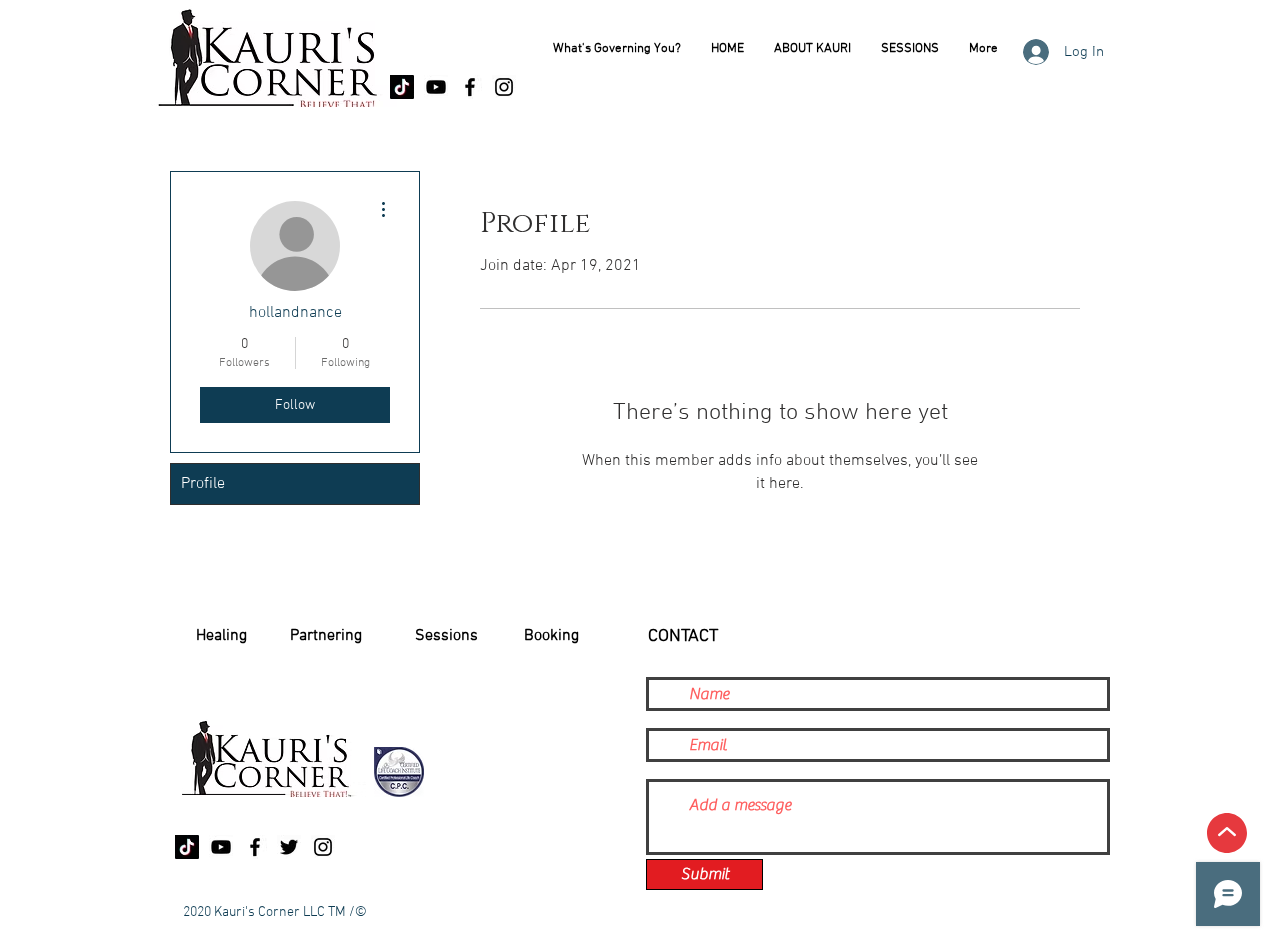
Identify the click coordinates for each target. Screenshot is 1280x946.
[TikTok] (402, 87)
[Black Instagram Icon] (504, 87)
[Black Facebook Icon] (470, 87)
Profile (203, 484)
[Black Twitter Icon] (289, 847)
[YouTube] (436, 87)
